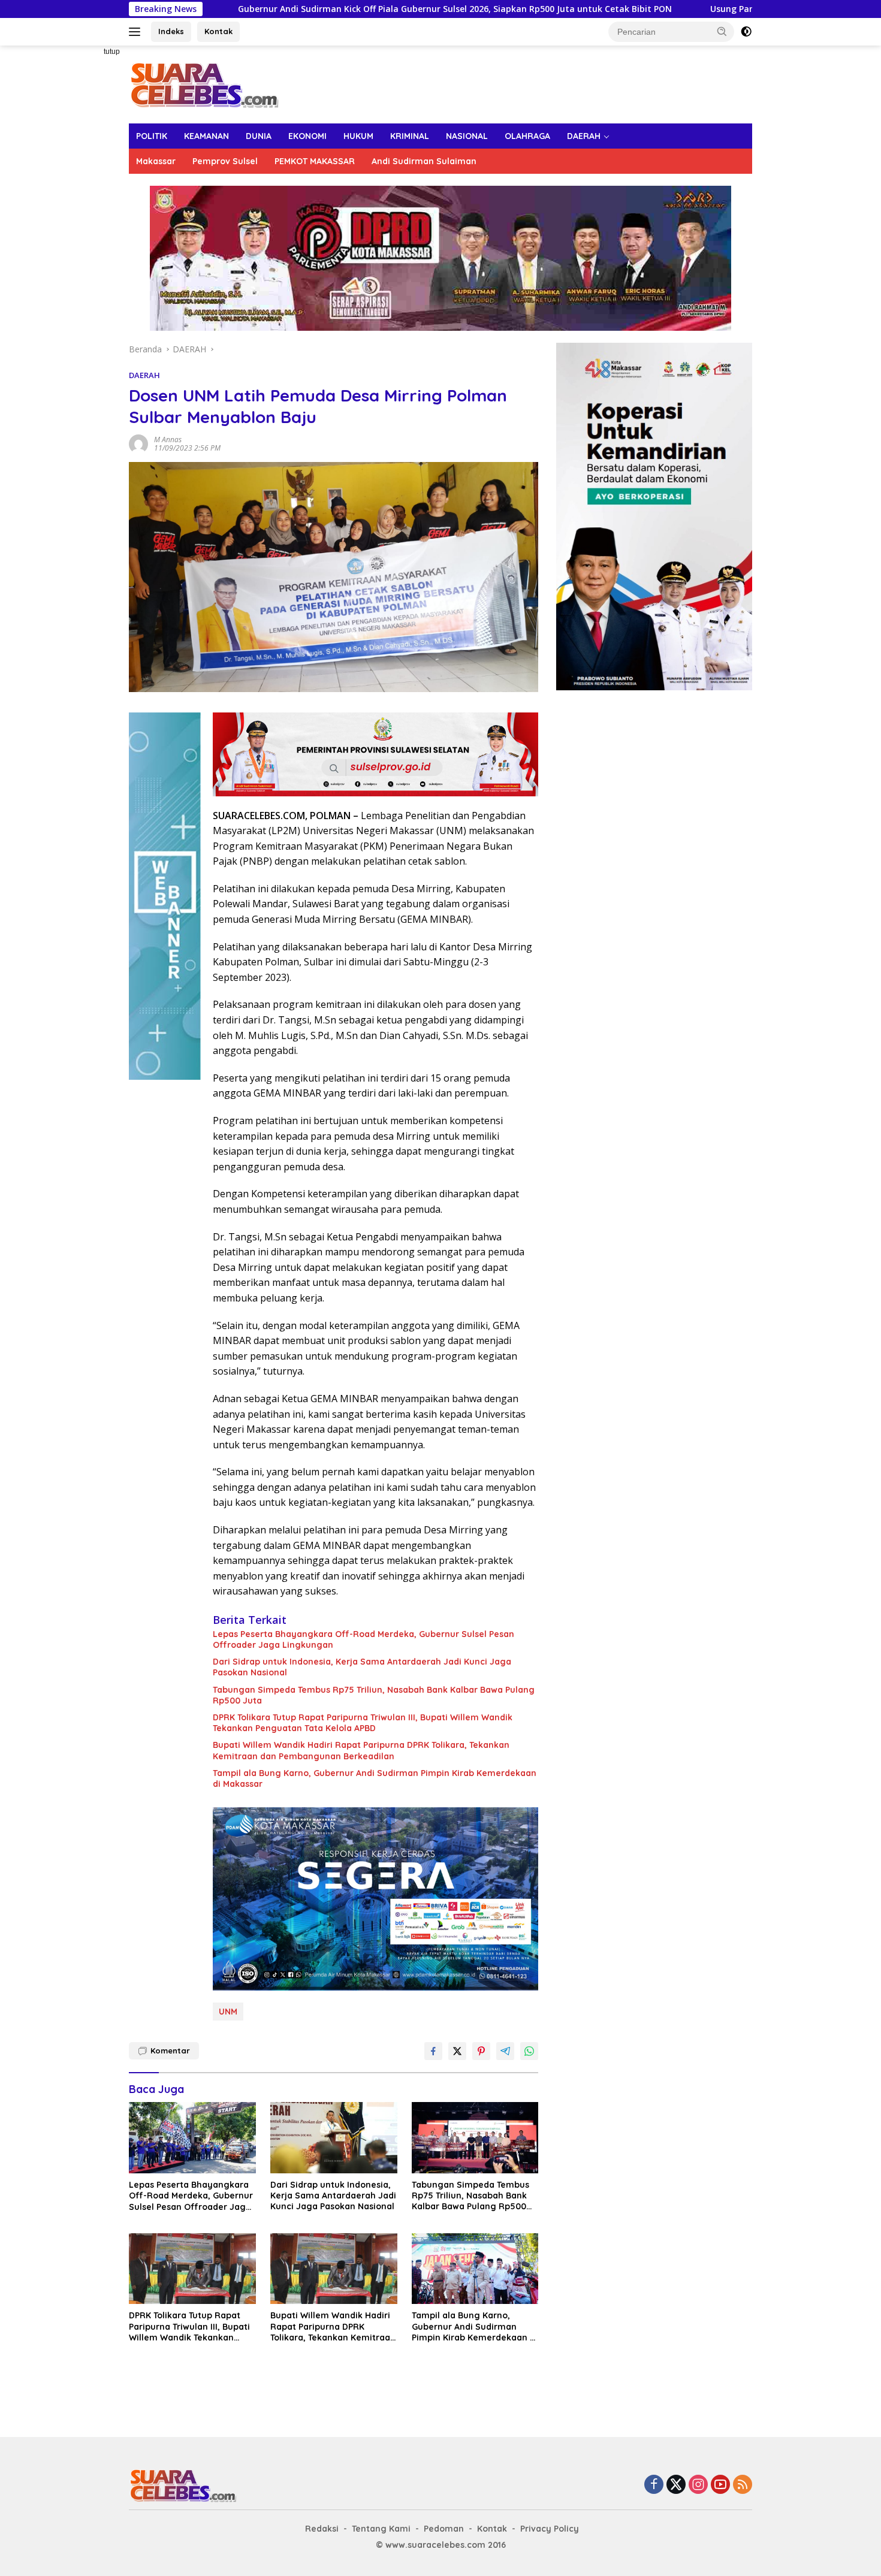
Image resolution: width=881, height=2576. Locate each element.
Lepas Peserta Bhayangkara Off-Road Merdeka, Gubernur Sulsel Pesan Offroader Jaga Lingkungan (363, 1639)
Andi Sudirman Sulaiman (424, 161)
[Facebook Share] (433, 2051)
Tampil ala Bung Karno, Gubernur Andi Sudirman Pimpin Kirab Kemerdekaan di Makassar (375, 1778)
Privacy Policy (550, 2529)
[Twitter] (676, 2485)
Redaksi (322, 2529)
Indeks (171, 31)
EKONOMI (307, 136)
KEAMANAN (206, 136)
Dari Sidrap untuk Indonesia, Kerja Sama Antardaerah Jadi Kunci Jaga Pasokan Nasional (362, 1667)
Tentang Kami (381, 2529)
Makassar (156, 161)
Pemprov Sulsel (225, 161)
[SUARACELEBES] (204, 84)
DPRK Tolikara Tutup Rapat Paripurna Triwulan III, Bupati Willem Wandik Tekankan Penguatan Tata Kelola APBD (363, 1723)
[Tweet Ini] (457, 2051)
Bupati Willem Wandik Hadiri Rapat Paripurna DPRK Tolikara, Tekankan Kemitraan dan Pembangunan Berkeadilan (361, 1750)
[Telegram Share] (505, 2051)
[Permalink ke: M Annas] (138, 443)
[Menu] (137, 32)
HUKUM (358, 136)
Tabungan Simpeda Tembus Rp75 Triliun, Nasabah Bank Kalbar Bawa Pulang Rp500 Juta (374, 1695)
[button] (722, 31)
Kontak (218, 31)
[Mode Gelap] (746, 32)
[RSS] (743, 2485)
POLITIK (152, 136)
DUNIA (259, 136)
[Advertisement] (87, 225)
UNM (228, 2012)
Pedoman (444, 2529)
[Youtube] (720, 2485)
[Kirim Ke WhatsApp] (529, 2051)
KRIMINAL (410, 136)
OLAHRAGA (527, 136)
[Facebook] (654, 2485)
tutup (112, 52)
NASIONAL (467, 136)
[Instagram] (698, 2485)
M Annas (168, 440)
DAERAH (584, 136)
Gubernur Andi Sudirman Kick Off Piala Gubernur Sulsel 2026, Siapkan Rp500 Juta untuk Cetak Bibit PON (320, 9)
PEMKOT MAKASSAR (315, 161)
